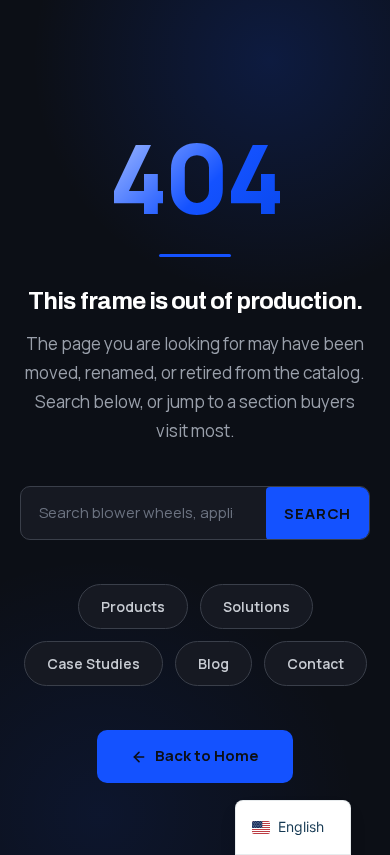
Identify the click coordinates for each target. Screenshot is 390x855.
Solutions (256, 606)
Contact (315, 663)
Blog (213, 663)
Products (133, 606)
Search (317, 512)
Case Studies (93, 663)
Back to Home (207, 755)
